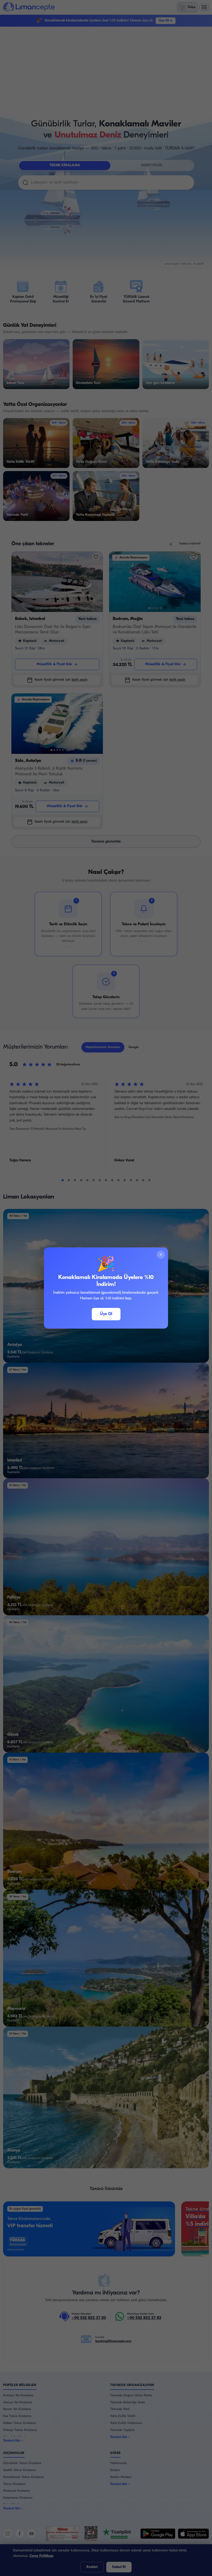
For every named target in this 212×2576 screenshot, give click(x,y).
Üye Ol (106, 1314)
